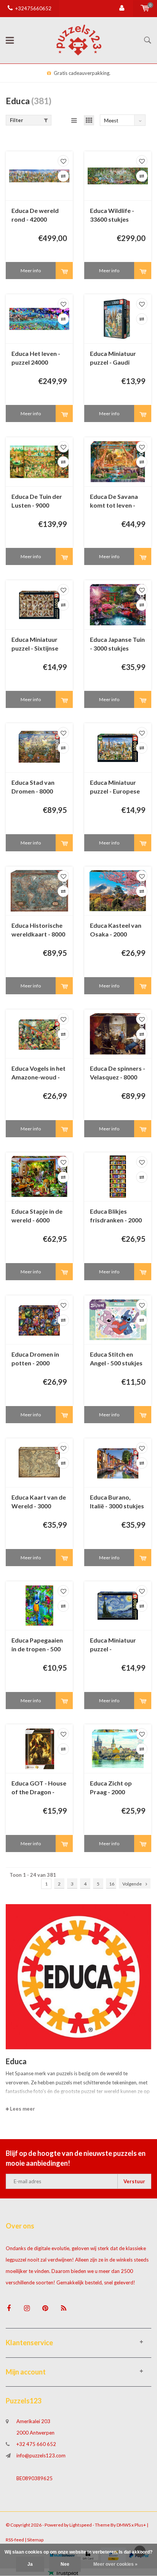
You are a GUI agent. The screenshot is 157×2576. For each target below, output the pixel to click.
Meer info (31, 271)
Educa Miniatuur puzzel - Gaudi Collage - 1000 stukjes (113, 358)
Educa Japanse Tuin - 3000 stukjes (117, 644)
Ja (30, 2564)
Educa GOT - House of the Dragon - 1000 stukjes (39, 1788)
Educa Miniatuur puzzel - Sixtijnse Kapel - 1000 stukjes (35, 644)
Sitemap (35, 2540)
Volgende (132, 1884)
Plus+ (140, 2525)
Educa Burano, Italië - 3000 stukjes (117, 1501)
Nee (65, 2564)
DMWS (124, 2525)
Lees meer (22, 2109)
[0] (145, 8)
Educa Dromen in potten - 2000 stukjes (35, 1359)
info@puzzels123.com (41, 2455)
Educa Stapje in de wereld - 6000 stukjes (37, 1216)
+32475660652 (33, 8)
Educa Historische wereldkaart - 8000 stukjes (38, 930)
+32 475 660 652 (36, 2444)
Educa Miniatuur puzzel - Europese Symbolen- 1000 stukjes (115, 787)
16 (112, 1884)
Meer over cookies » (115, 2564)
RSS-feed (15, 2540)
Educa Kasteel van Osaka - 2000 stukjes (116, 930)
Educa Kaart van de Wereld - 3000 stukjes (39, 1502)
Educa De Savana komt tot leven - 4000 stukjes (114, 501)
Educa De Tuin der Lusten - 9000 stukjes (37, 501)
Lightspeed (81, 2525)
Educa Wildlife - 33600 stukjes (112, 215)
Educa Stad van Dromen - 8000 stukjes (33, 787)
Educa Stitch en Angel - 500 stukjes (116, 1359)
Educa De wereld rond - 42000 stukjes (35, 215)
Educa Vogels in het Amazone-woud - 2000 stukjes (38, 1073)
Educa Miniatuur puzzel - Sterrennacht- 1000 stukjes (117, 1645)
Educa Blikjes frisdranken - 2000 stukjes (116, 1216)
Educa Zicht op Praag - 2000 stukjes (111, 1788)
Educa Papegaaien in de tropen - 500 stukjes (37, 1645)
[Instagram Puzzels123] (27, 2308)
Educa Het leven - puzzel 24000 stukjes (36, 358)
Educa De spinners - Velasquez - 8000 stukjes (118, 1073)
